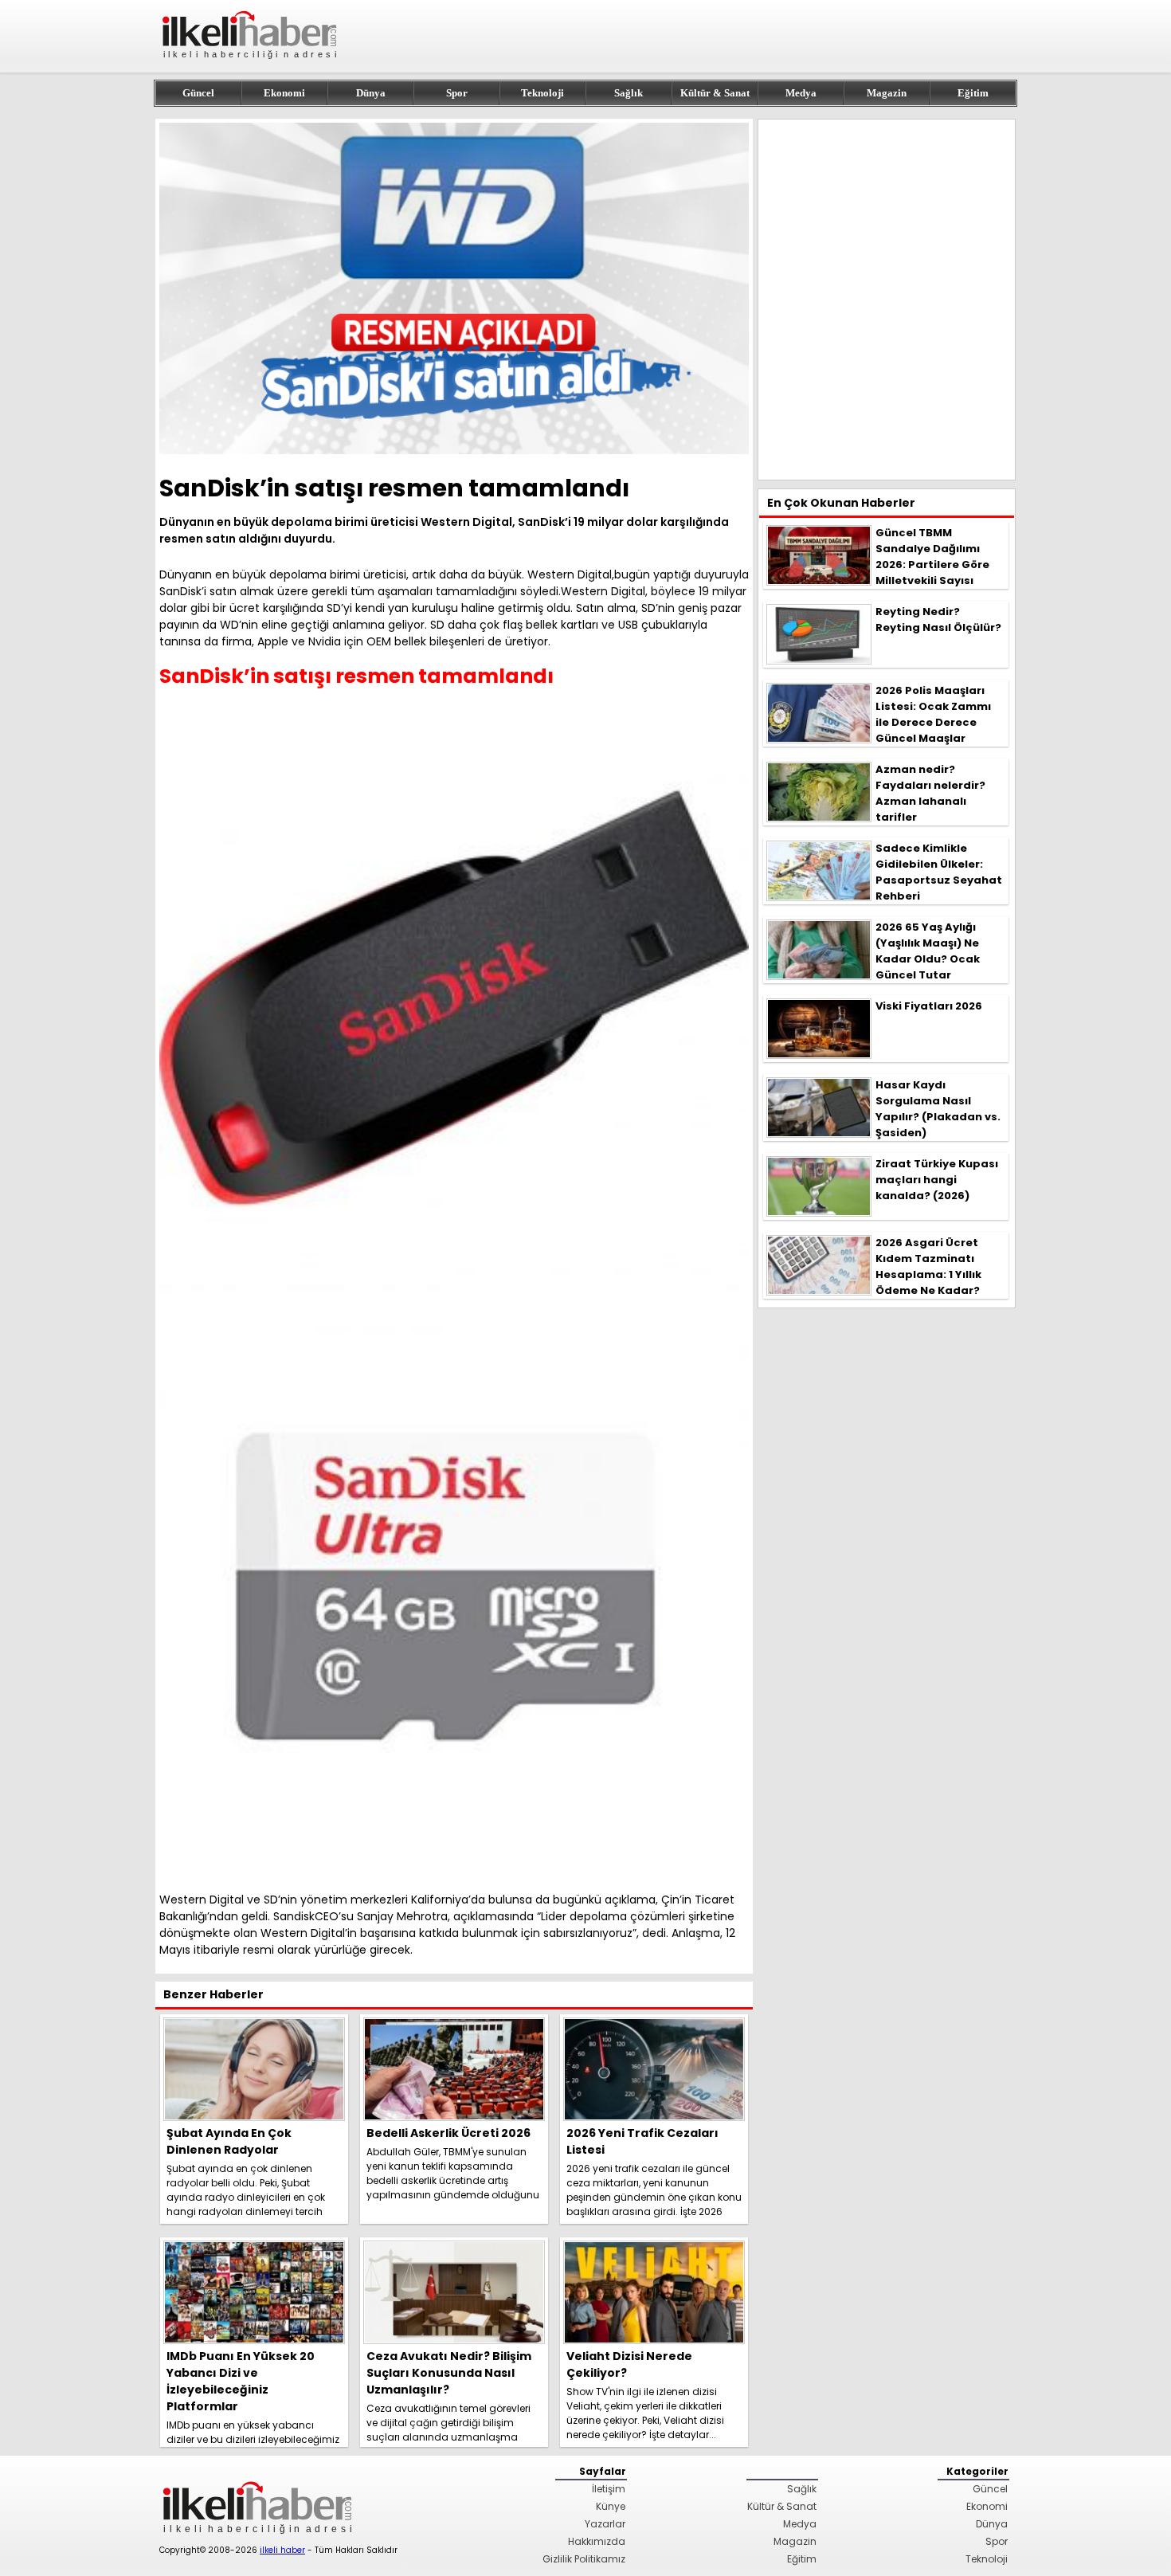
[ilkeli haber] (251, 66)
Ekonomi (284, 93)
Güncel (198, 93)
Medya (801, 93)
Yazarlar (605, 2524)
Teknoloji (542, 93)
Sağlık (629, 93)
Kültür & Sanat (715, 93)
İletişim (609, 2489)
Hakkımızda (597, 2541)
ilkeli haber (282, 2550)
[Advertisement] (887, 300)
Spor (457, 93)
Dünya (371, 93)
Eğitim (973, 93)
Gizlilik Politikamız (584, 2559)
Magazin (887, 93)
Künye (611, 2506)
